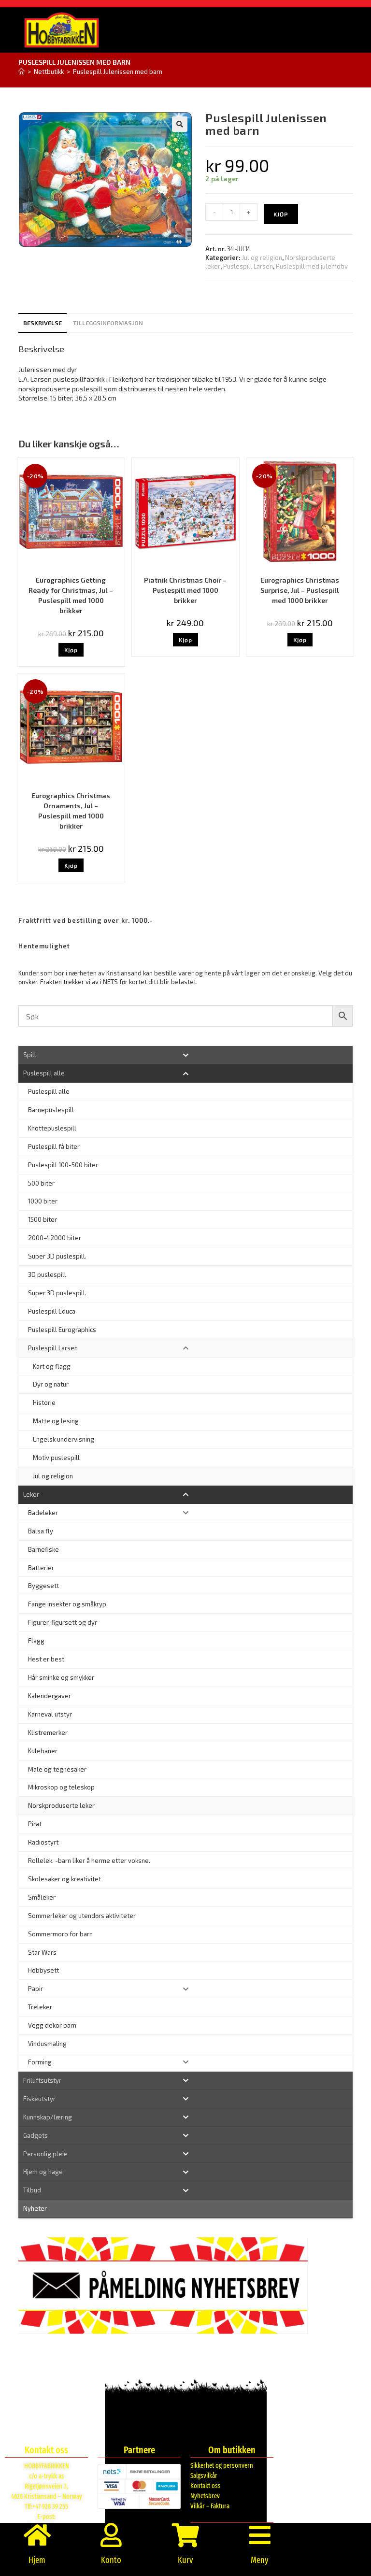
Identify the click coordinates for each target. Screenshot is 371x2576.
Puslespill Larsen (248, 266)
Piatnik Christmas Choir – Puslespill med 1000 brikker (185, 590)
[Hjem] (21, 72)
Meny (260, 2560)
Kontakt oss (206, 2486)
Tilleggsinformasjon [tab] (108, 323)
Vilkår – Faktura (210, 2506)
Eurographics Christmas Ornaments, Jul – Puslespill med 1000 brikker (71, 811)
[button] (180, 124)
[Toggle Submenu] (185, 1055)
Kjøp (281, 214)
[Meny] (260, 2535)
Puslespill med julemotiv (312, 266)
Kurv (185, 2560)
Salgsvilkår (204, 2476)
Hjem (37, 2560)
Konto (111, 2560)
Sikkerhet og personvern (222, 2466)
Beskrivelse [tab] (43, 323)
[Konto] (111, 2535)
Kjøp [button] (71, 650)
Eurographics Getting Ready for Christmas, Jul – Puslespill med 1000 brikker (71, 595)
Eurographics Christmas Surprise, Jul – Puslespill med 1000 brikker (300, 590)
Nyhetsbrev (205, 2496)
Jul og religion (262, 258)
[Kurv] (185, 2535)
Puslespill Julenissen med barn (118, 72)
